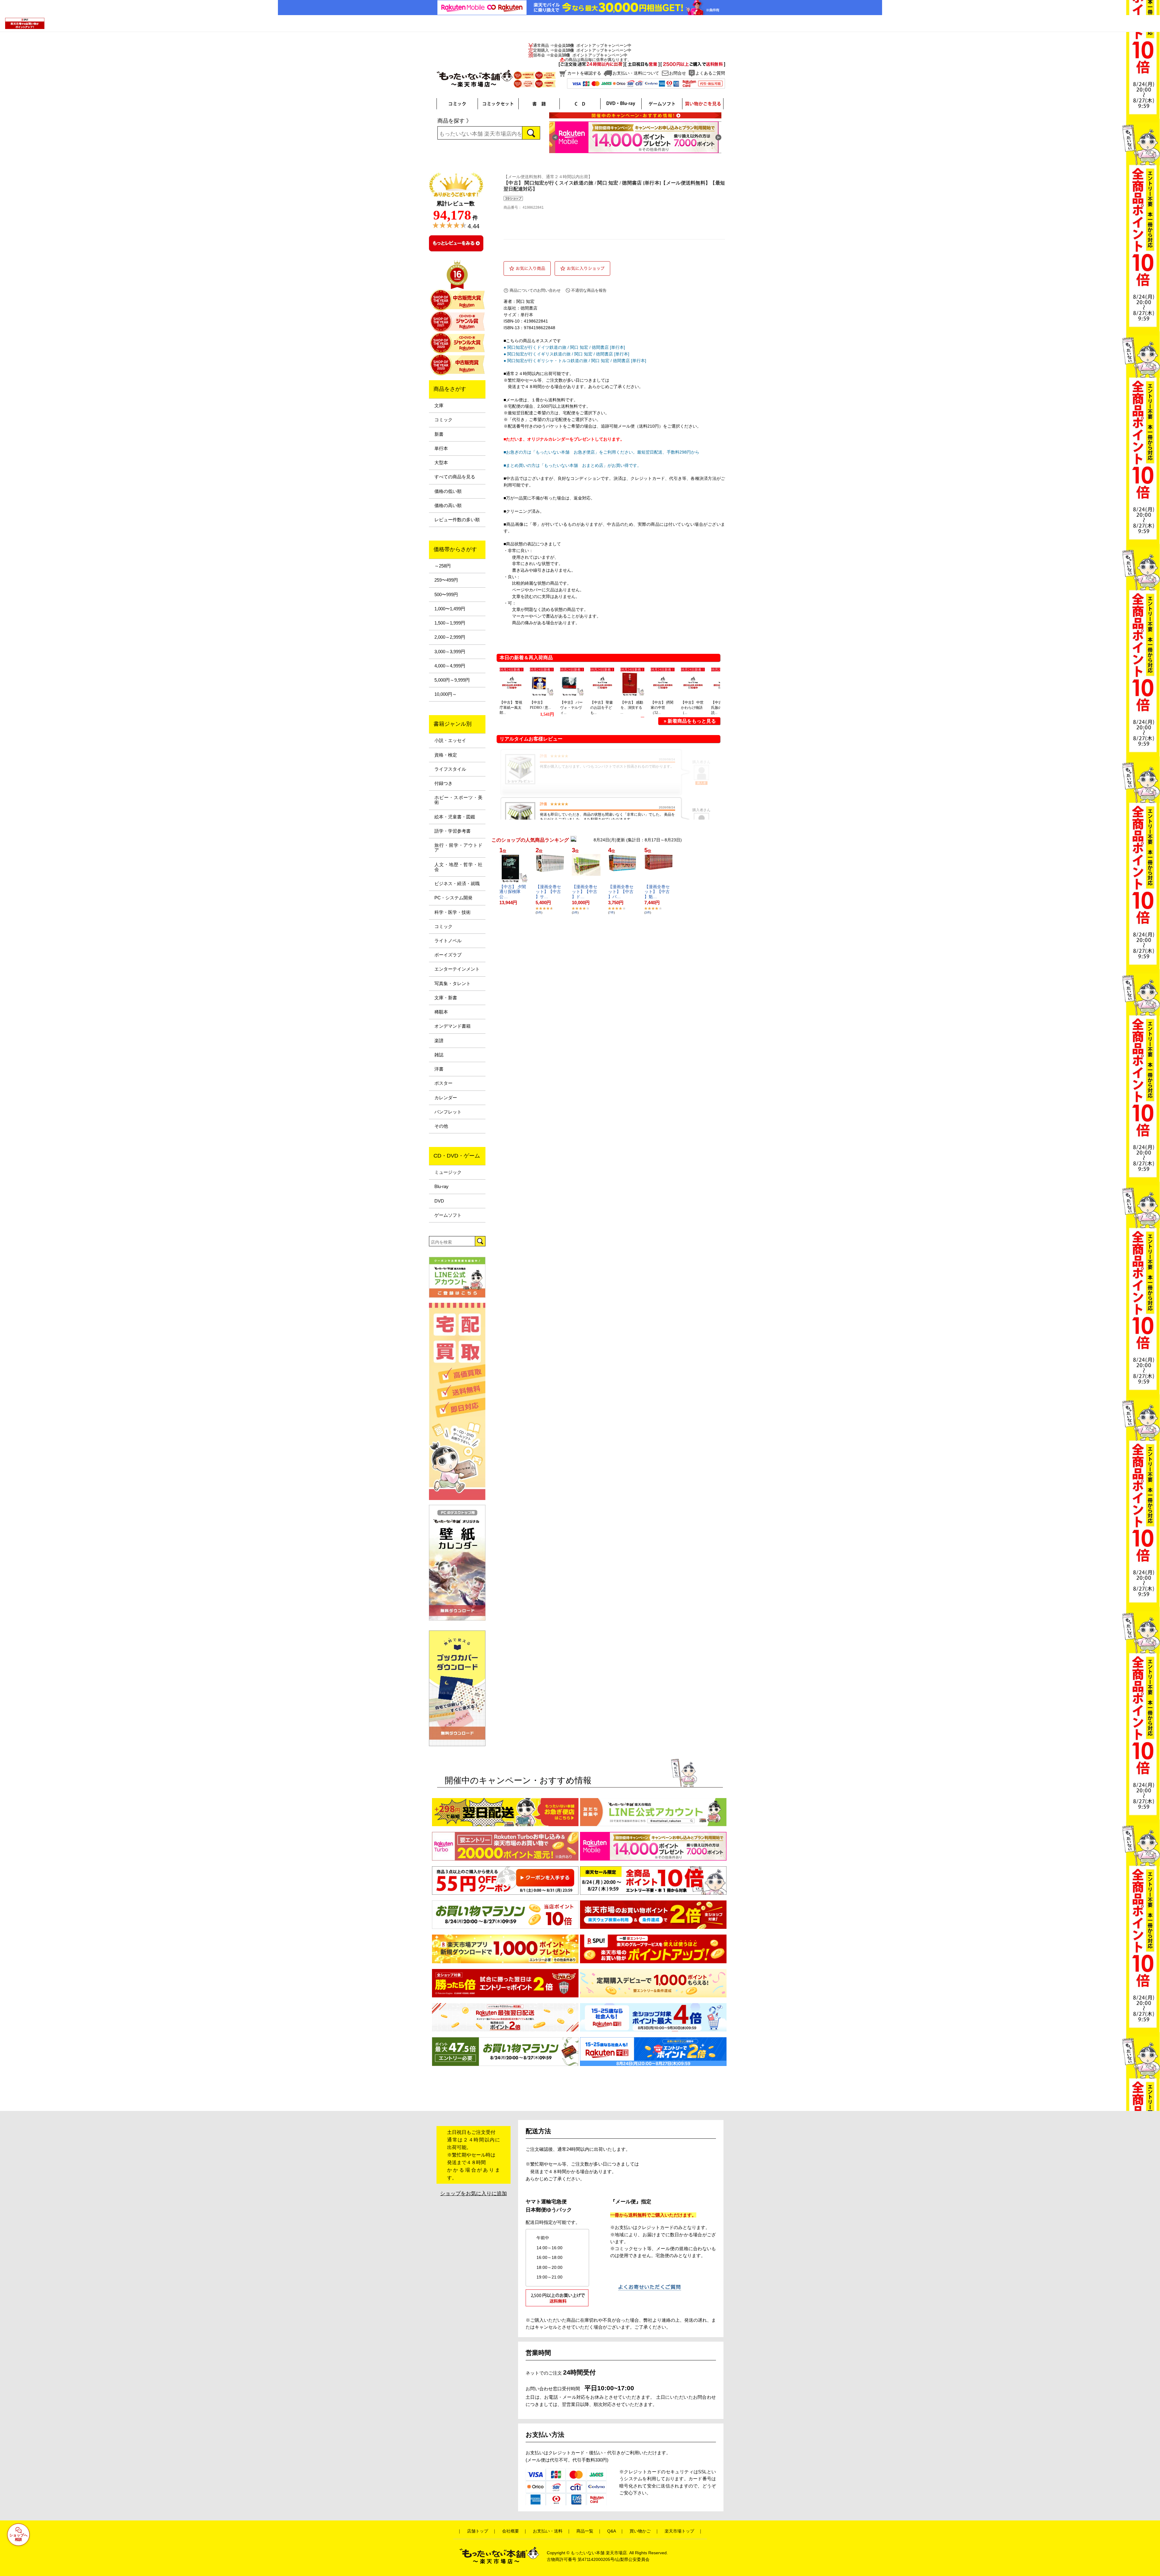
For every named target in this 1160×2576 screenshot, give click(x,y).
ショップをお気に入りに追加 (474, 2194)
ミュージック (448, 1172)
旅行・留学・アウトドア (458, 848)
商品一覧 (585, 2531)
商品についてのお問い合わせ (535, 290)
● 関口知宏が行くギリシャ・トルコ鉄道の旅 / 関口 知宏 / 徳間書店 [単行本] (575, 361)
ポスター (443, 1083)
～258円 (443, 566)
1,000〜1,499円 (450, 609)
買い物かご (640, 2531)
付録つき (443, 783)
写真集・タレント (453, 984)
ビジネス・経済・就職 (457, 884)
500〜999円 (446, 595)
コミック (443, 420)
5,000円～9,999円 (452, 680)
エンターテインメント (457, 969)
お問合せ (678, 73)
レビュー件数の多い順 (457, 520)
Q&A (611, 2531)
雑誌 (439, 1055)
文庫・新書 (446, 998)
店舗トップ (478, 2531)
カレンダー (446, 1098)
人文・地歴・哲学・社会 (458, 867)
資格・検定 (446, 755)
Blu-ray (441, 1187)
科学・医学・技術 (453, 912)
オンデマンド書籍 (453, 1026)
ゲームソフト (448, 1215)
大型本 (441, 463)
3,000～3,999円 (450, 652)
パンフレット (448, 1112)
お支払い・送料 (548, 2531)
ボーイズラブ (448, 955)
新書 (439, 434)
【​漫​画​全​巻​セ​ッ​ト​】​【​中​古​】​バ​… (621, 892)
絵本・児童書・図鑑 (455, 817)
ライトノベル (448, 941)
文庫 (439, 406)
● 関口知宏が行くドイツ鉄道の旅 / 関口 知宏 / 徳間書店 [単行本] (564, 347)
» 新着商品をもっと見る (690, 721)
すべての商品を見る (455, 477)
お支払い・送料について (636, 73)
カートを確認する (584, 73)
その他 (441, 1126)
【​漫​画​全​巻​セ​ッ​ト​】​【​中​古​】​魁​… (657, 892)
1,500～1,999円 (450, 623)
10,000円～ (446, 694)
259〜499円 (446, 580)
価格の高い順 (448, 506)
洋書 (439, 1069)
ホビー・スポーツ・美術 (458, 800)
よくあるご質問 (710, 73)
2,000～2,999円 (450, 637)
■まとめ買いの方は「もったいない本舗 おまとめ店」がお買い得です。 (572, 465)
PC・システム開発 (453, 898)
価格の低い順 (448, 491)
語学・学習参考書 (453, 831)
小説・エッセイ (450, 740)
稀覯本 (441, 1012)
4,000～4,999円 (450, 666)
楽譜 (439, 1041)
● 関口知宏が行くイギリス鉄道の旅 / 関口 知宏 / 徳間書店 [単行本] (566, 354)
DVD (439, 1201)
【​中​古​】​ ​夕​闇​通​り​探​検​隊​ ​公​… (513, 892)
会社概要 (511, 2531)
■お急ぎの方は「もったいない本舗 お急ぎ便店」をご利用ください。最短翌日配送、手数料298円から (601, 452)
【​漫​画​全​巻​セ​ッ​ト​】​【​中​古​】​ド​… (585, 892)
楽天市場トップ (679, 2531)
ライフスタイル (450, 769)
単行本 (441, 448)
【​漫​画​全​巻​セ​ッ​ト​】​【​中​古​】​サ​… (548, 892)
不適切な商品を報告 (589, 290)
